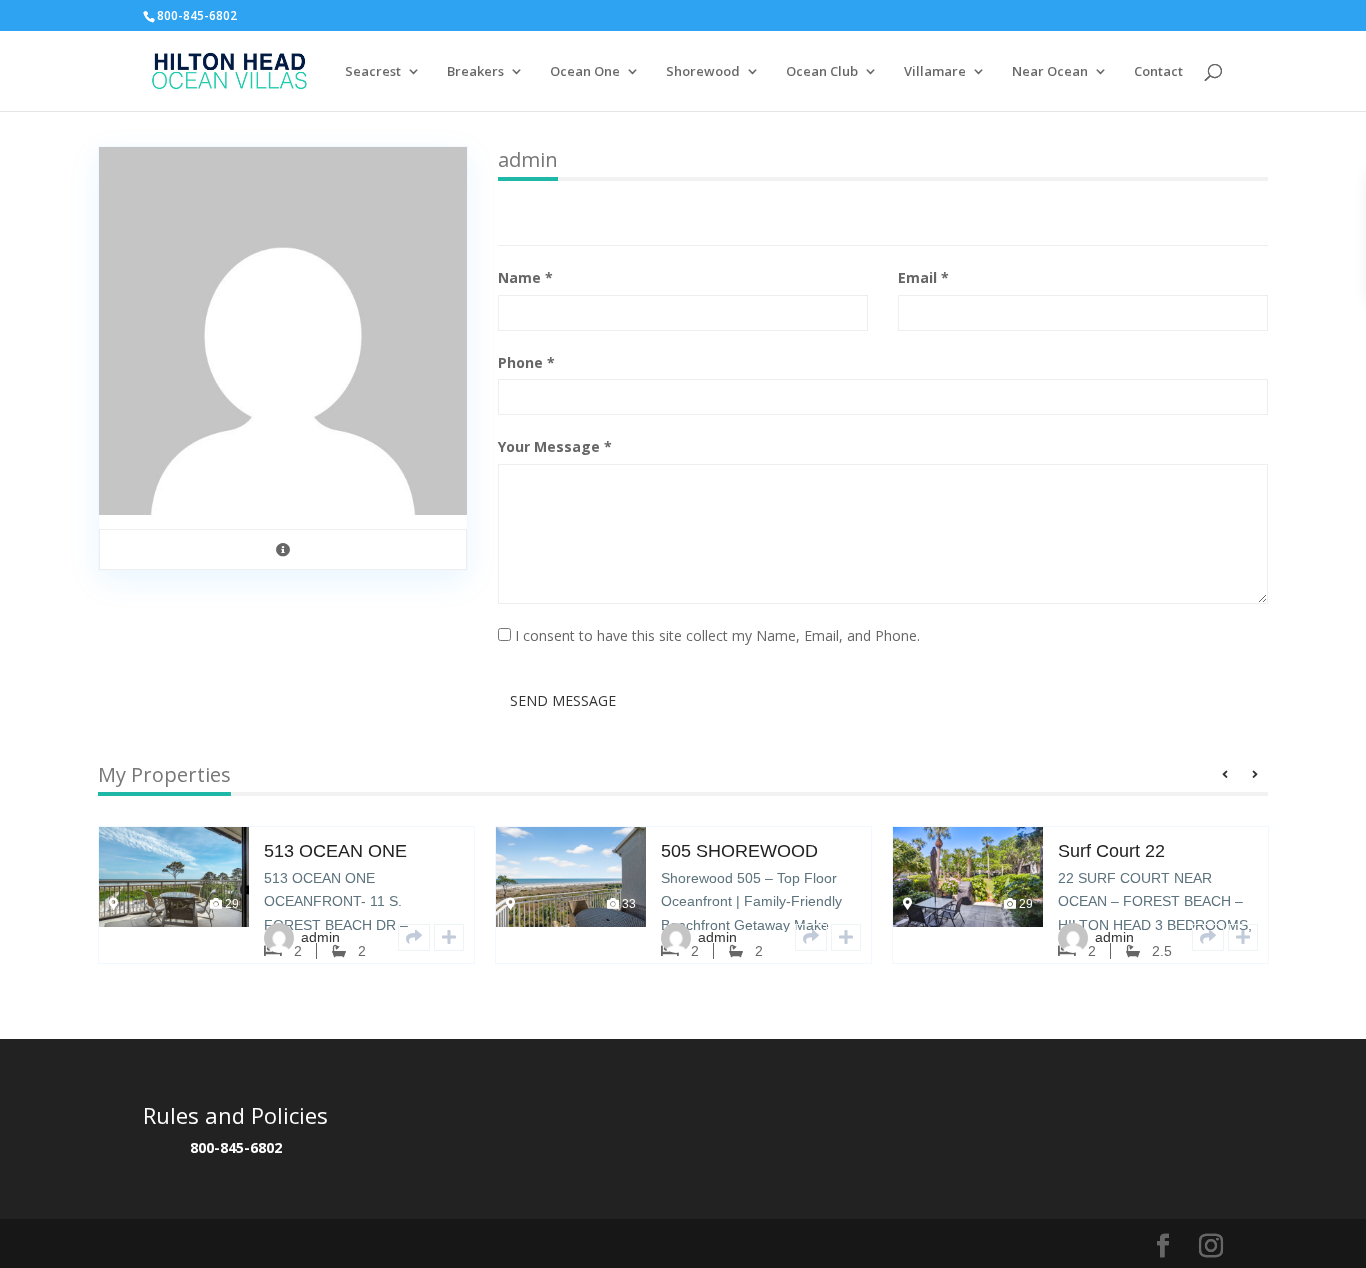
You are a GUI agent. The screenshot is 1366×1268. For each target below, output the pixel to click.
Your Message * (555, 446)
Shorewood (703, 72)
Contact (1158, 72)
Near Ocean (1050, 72)
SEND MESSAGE (563, 700)
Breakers (475, 72)
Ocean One (585, 72)
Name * (525, 277)
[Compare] (449, 937)
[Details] (414, 937)
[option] (286, 910)
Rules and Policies (235, 1115)
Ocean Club (822, 72)
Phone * (526, 362)
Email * (923, 277)
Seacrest (373, 72)
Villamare (935, 72)
